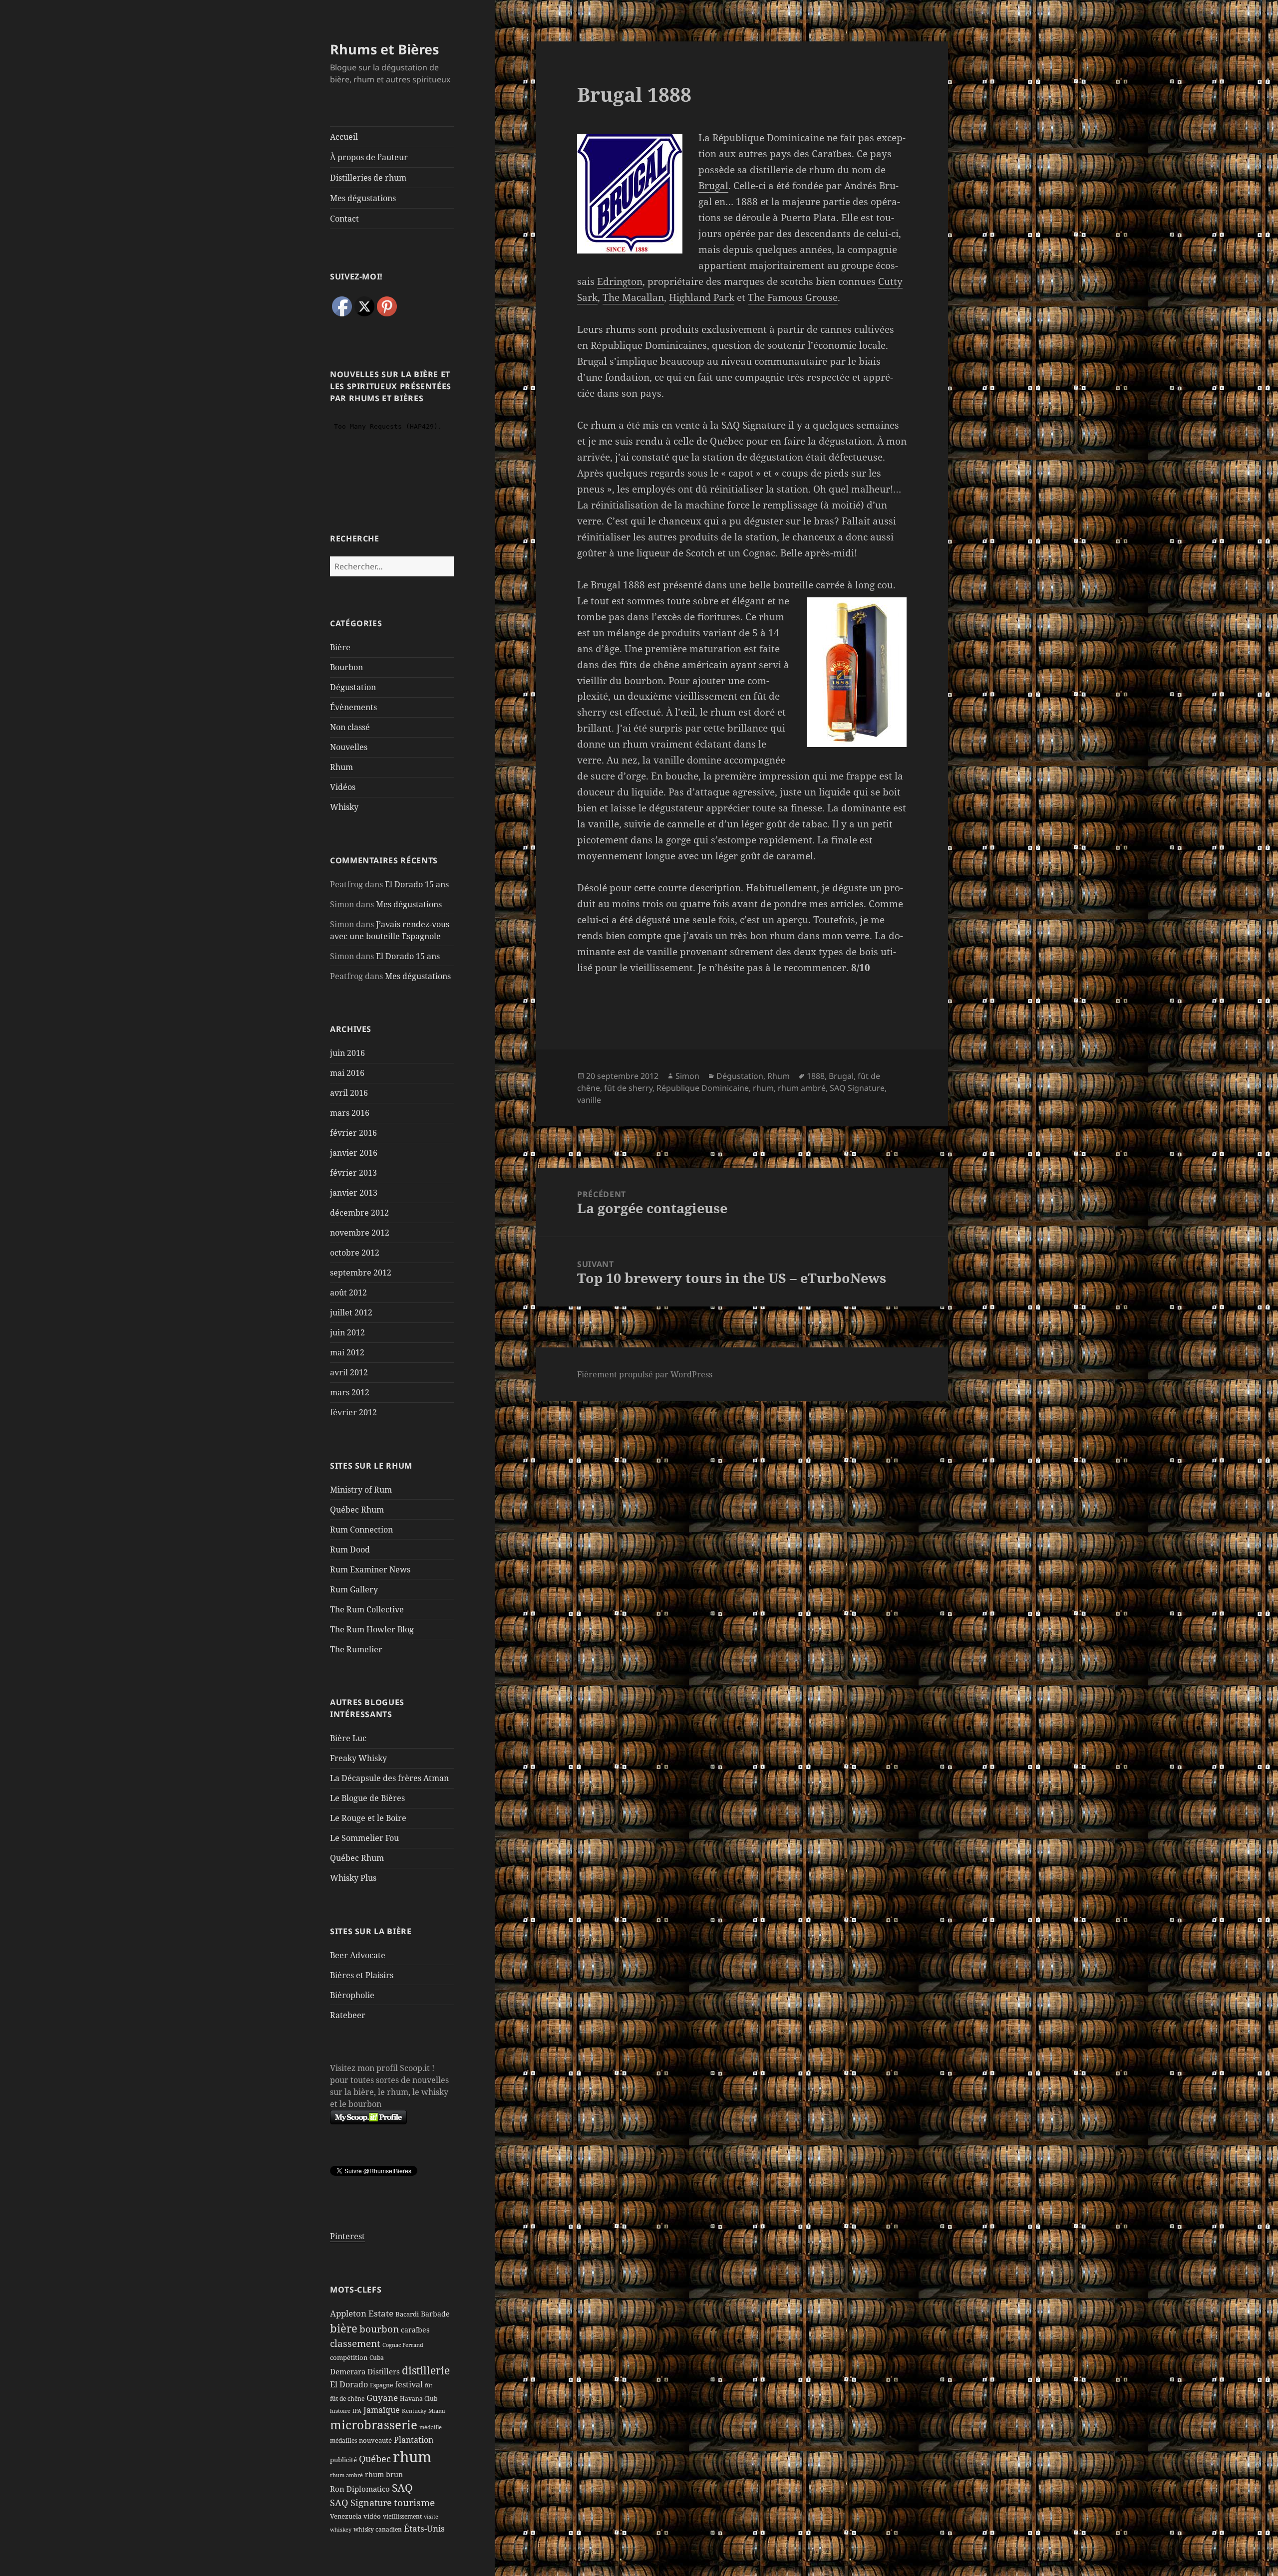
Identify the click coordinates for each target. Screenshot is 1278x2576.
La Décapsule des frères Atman (389, 1778)
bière (344, 2328)
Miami (437, 2411)
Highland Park (702, 297)
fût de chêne (347, 2399)
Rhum (341, 767)
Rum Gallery (354, 1589)
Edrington (620, 281)
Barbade (435, 2314)
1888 (816, 1076)
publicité (343, 2460)
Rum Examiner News (370, 1569)
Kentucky (414, 2411)
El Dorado (349, 2384)
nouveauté (375, 2440)
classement (355, 2343)
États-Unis (424, 2528)
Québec (375, 2459)
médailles (343, 2441)
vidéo (372, 2516)
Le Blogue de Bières (367, 1798)
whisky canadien (378, 2529)
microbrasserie (374, 2425)
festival (409, 2384)
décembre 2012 (359, 1213)
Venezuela (346, 2516)
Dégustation (353, 687)
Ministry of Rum (361, 1490)
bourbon (379, 2329)
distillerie (426, 2370)
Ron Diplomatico (360, 2489)
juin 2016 (347, 1053)
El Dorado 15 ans (417, 884)
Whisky (344, 807)
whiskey (341, 2530)
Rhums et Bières (384, 49)
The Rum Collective (367, 1609)
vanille (589, 1100)
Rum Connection (361, 1530)
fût (429, 2385)
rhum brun (384, 2474)
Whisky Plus (353, 1878)
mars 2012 (350, 1392)
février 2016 (353, 1133)
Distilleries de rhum (368, 178)
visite (431, 2517)
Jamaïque (382, 2410)
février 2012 (353, 1412)
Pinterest (347, 2236)
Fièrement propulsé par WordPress (645, 1374)
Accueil (344, 137)
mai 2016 (347, 1073)
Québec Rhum (357, 1510)
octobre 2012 (355, 1253)
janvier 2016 (354, 1153)
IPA (357, 2411)
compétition (349, 2357)
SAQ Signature (361, 2503)
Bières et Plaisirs (362, 1975)
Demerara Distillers (365, 2371)
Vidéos (343, 787)
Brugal (713, 186)
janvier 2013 (354, 1193)
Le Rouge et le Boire (368, 1818)
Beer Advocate (358, 1955)
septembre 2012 (361, 1273)
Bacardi (407, 2314)
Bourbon (346, 667)
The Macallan (633, 297)
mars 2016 (350, 1113)
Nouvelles (349, 747)
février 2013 (353, 1173)
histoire (340, 2411)
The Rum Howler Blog (372, 1629)
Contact (344, 219)
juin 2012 (347, 1332)
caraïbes (415, 2330)
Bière (340, 647)
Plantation (414, 2440)
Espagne (381, 2385)
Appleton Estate (362, 2313)
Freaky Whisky (358, 1758)
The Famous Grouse (793, 297)
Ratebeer (348, 2015)
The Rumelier (356, 1649)
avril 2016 (349, 1093)
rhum (412, 2457)
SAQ (402, 2488)
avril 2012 (349, 1372)
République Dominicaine (703, 1088)
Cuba (377, 2358)
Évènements (353, 707)
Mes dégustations (363, 198)
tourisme (414, 2502)
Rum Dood (350, 1549)
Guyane (382, 2397)
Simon (687, 1076)
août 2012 (348, 1292)
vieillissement (402, 2516)
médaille (431, 2427)
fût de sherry (628, 1088)
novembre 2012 (360, 1233)
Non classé (350, 727)
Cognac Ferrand (403, 2345)
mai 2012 (347, 1352)
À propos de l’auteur (369, 157)
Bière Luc (348, 1738)
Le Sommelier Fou (364, 1838)
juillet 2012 (351, 1312)
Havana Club (419, 2399)
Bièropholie (352, 1995)
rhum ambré (346, 2475)
